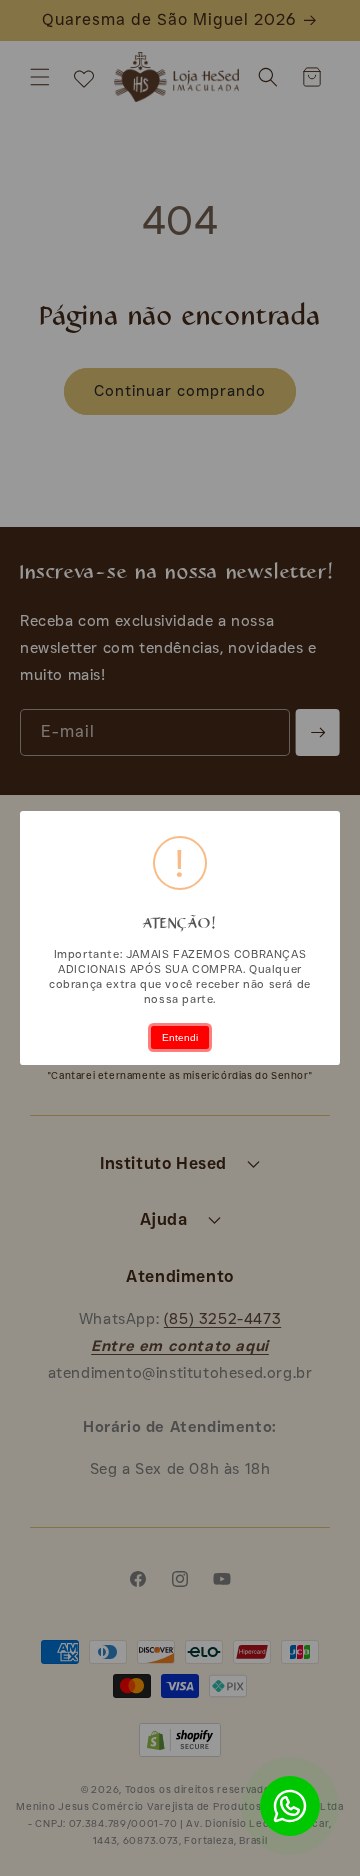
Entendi (180, 1037)
